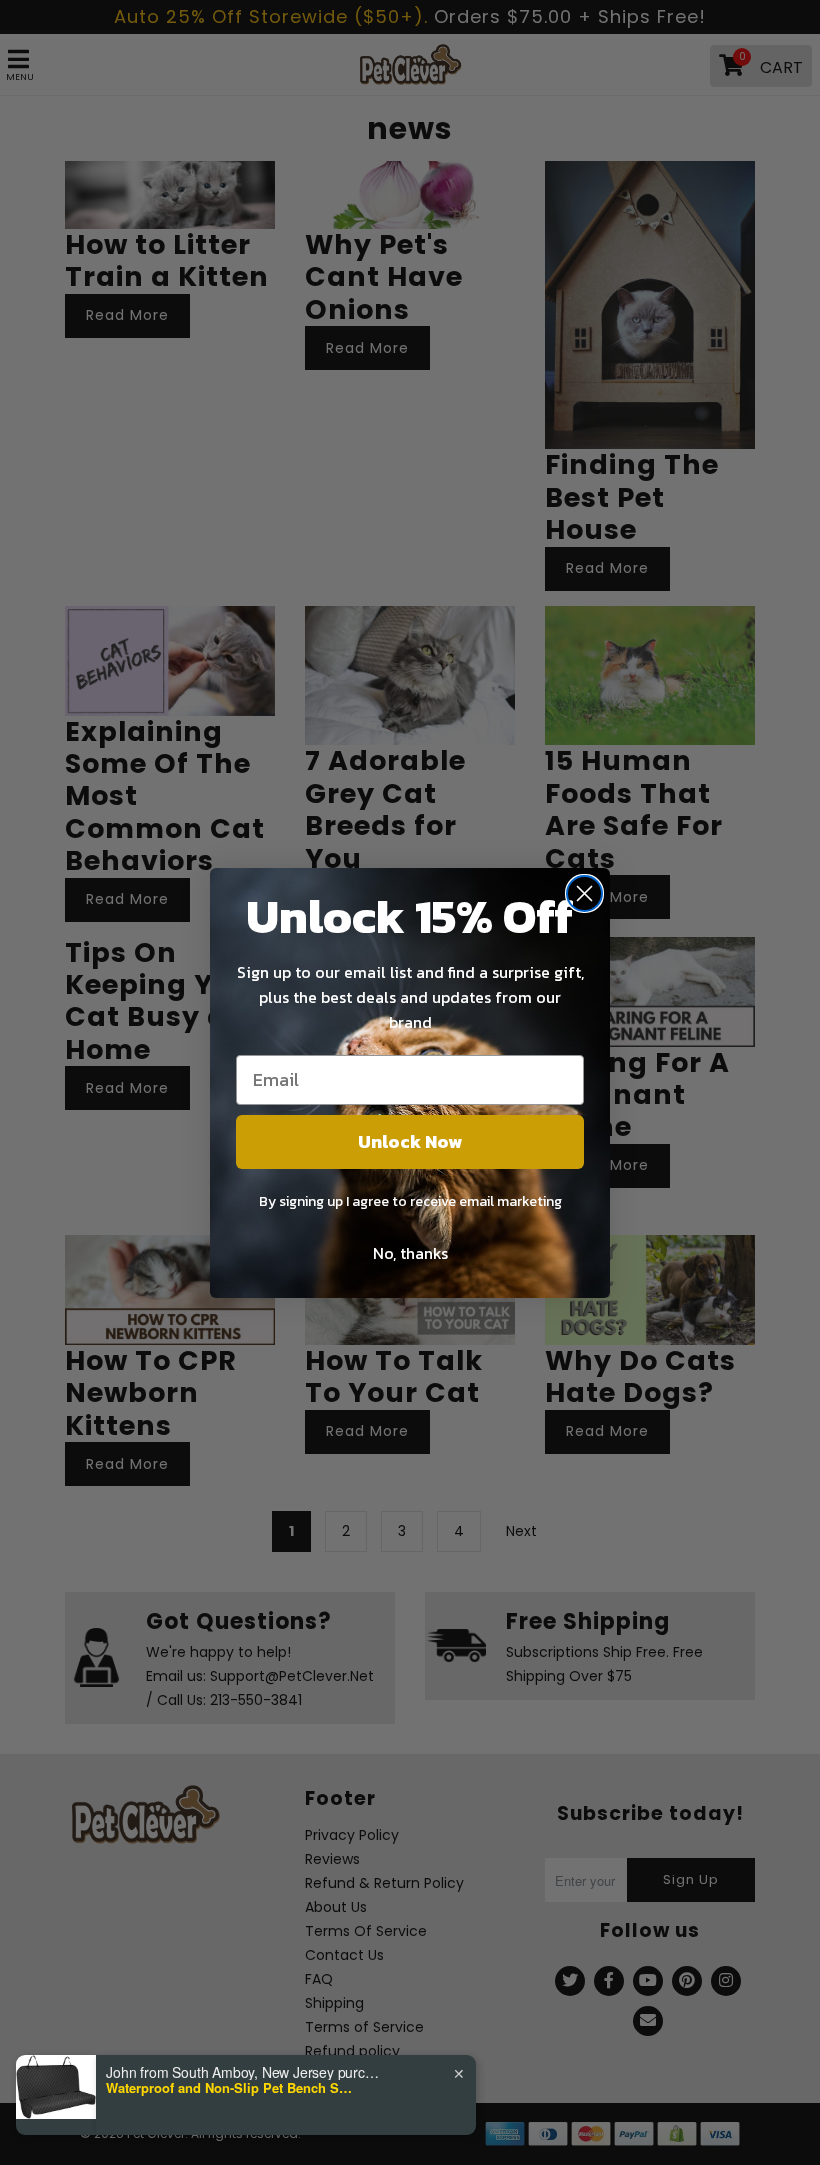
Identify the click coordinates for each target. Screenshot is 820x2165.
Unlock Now (410, 1141)
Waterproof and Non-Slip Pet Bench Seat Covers (231, 2088)
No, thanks (410, 1253)
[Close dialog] (584, 893)
